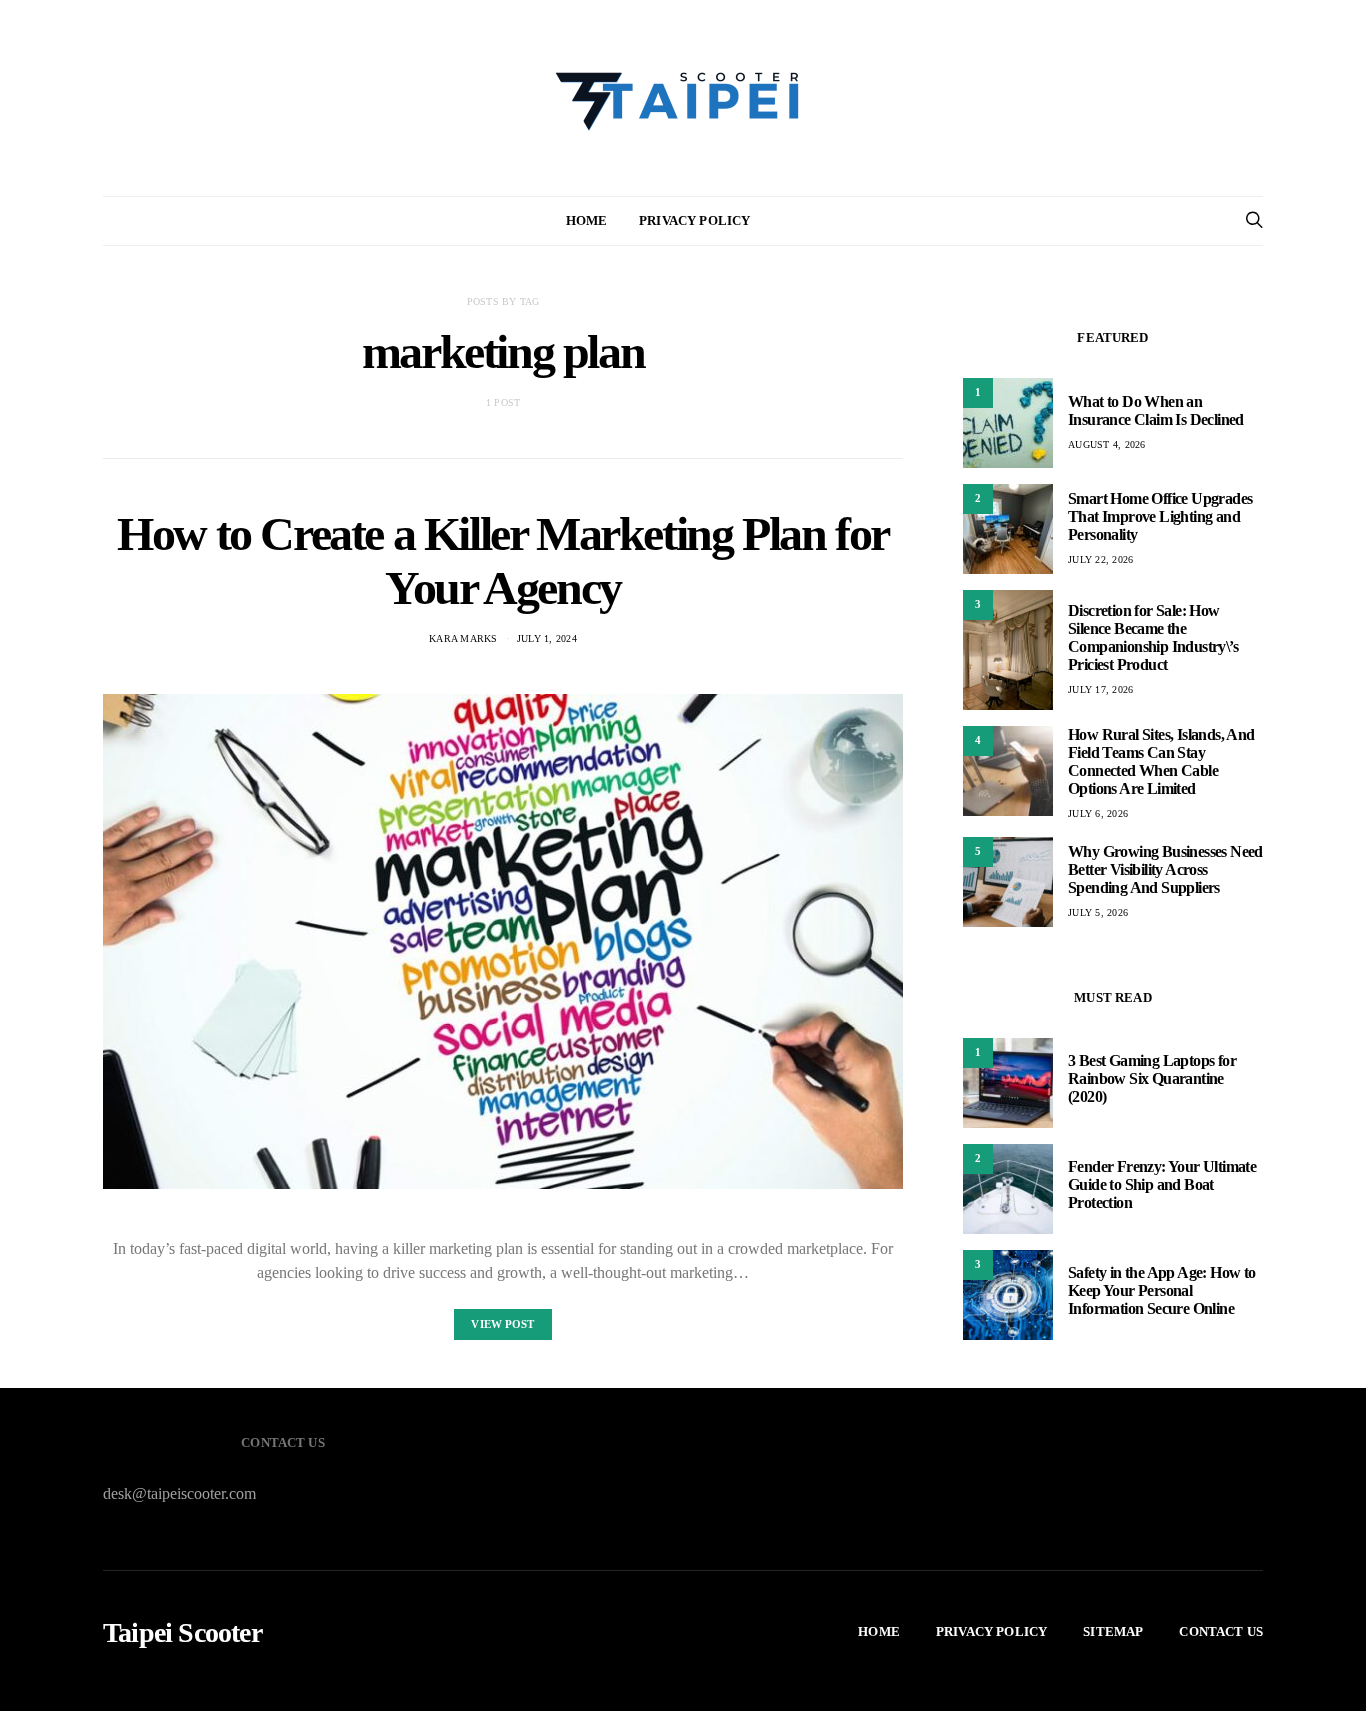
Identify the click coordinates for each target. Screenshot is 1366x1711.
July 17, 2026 (1100, 689)
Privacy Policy (694, 220)
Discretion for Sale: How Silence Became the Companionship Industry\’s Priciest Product (1153, 637)
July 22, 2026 (1100, 559)
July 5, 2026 (1098, 912)
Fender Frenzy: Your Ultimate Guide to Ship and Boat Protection (1162, 1184)
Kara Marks (463, 638)
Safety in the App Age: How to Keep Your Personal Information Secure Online (1162, 1290)
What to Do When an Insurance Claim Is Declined (1156, 410)
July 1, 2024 (547, 638)
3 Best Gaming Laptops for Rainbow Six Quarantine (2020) (1152, 1078)
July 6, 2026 (1098, 813)
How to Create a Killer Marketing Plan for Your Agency (503, 560)
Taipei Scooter (182, 1633)
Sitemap (1113, 1631)
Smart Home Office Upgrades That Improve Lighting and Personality (1160, 516)
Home (587, 220)
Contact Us (1221, 1631)
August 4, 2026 (1107, 444)
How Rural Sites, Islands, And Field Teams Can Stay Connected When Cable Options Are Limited (1161, 761)
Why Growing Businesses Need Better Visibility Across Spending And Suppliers (1165, 869)
